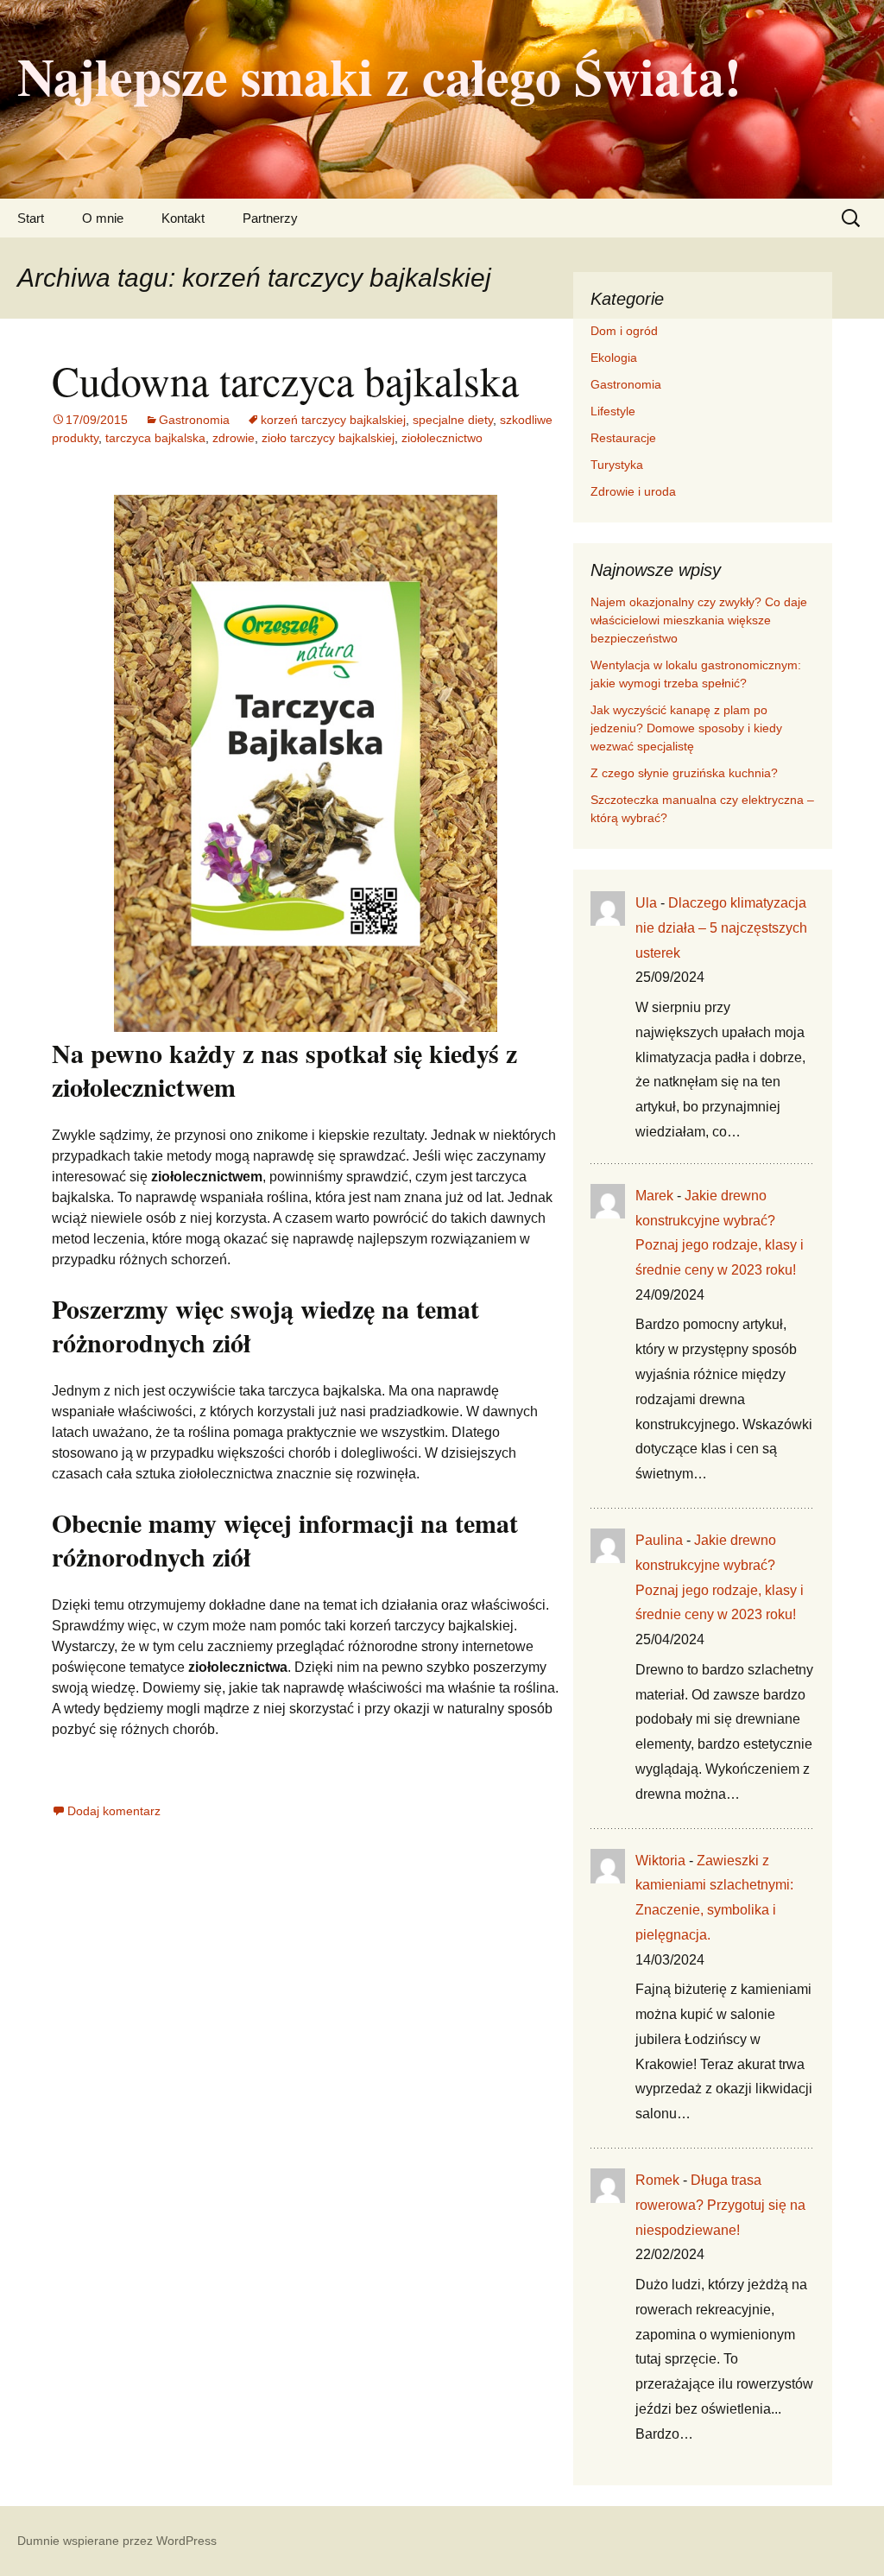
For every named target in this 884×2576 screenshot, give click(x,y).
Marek (654, 1196)
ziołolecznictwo (442, 438)
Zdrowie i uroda (633, 491)
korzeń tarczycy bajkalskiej (333, 420)
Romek (657, 2180)
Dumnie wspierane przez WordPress (117, 2541)
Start (31, 218)
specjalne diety (453, 420)
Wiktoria (660, 1861)
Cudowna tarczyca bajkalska (285, 380)
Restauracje (623, 438)
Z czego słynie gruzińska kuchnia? (686, 773)
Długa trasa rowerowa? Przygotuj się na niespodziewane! (720, 2205)
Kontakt (183, 218)
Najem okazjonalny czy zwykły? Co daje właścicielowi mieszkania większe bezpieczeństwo (699, 620)
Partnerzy (270, 218)
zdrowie (234, 438)
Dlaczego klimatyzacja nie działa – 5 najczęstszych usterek (721, 928)
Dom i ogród (624, 331)
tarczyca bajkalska (155, 438)
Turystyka (617, 465)
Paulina (659, 1540)
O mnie (103, 218)
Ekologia (614, 358)
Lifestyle (613, 411)
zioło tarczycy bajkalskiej (328, 438)
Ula (646, 903)
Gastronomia (194, 420)
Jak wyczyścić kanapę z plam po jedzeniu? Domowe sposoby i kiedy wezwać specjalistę (686, 728)
